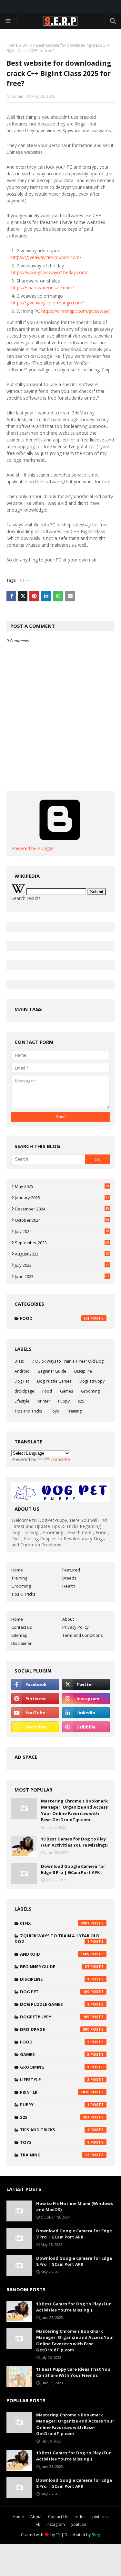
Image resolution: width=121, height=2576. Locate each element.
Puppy (64, 1401)
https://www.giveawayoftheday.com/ (50, 272)
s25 (81, 1401)
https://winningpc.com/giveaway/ (76, 311)
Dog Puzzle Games (54, 1381)
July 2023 (62, 1265)
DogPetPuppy (92, 1381)
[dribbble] (86, 1727)
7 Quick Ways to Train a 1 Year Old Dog (68, 1361)
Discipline (83, 1371)
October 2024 (62, 1220)
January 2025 (62, 1198)
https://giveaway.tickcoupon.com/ (46, 257)
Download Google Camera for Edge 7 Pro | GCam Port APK (74, 2234)
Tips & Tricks (23, 1594)
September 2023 (62, 1243)
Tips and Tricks (28, 1411)
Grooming (90, 1391)
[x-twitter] (86, 1684)
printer (44, 1401)
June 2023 (62, 1276)
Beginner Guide (52, 1371)
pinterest (101, 2517)
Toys (54, 1411)
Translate (60, 1459)
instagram (56, 2524)
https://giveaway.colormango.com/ (48, 303)
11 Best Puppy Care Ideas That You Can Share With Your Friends (73, 2372)
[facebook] (35, 1684)
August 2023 (62, 1254)
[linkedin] (86, 1713)
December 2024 (62, 1209)
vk (38, 2524)
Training (74, 1411)
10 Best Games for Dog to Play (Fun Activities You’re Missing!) (74, 1842)
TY (58, 2535)
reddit (80, 2517)
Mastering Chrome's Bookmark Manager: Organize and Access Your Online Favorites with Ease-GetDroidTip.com (74, 1810)
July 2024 (62, 1231)
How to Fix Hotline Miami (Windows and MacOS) (75, 2207)
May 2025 (62, 1186)
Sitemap (19, 1635)
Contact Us (58, 2517)
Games (66, 1391)
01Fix (27, 45)
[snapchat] (35, 1727)
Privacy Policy (76, 1627)
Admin (17, 96)
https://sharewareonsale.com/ (43, 287)
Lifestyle (22, 1401)
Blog (96, 2535)
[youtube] (35, 1713)
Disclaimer (21, 1643)
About (68, 1619)
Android (22, 1371)
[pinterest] (35, 1699)
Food (55, 1318)
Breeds (69, 1578)
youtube (79, 2524)
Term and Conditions (83, 1635)
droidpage (24, 1391)
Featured (71, 1570)
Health (69, 1586)
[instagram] (86, 1699)
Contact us (22, 1627)
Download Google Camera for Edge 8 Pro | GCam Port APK (73, 1869)
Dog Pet (22, 1381)
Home (12, 45)
